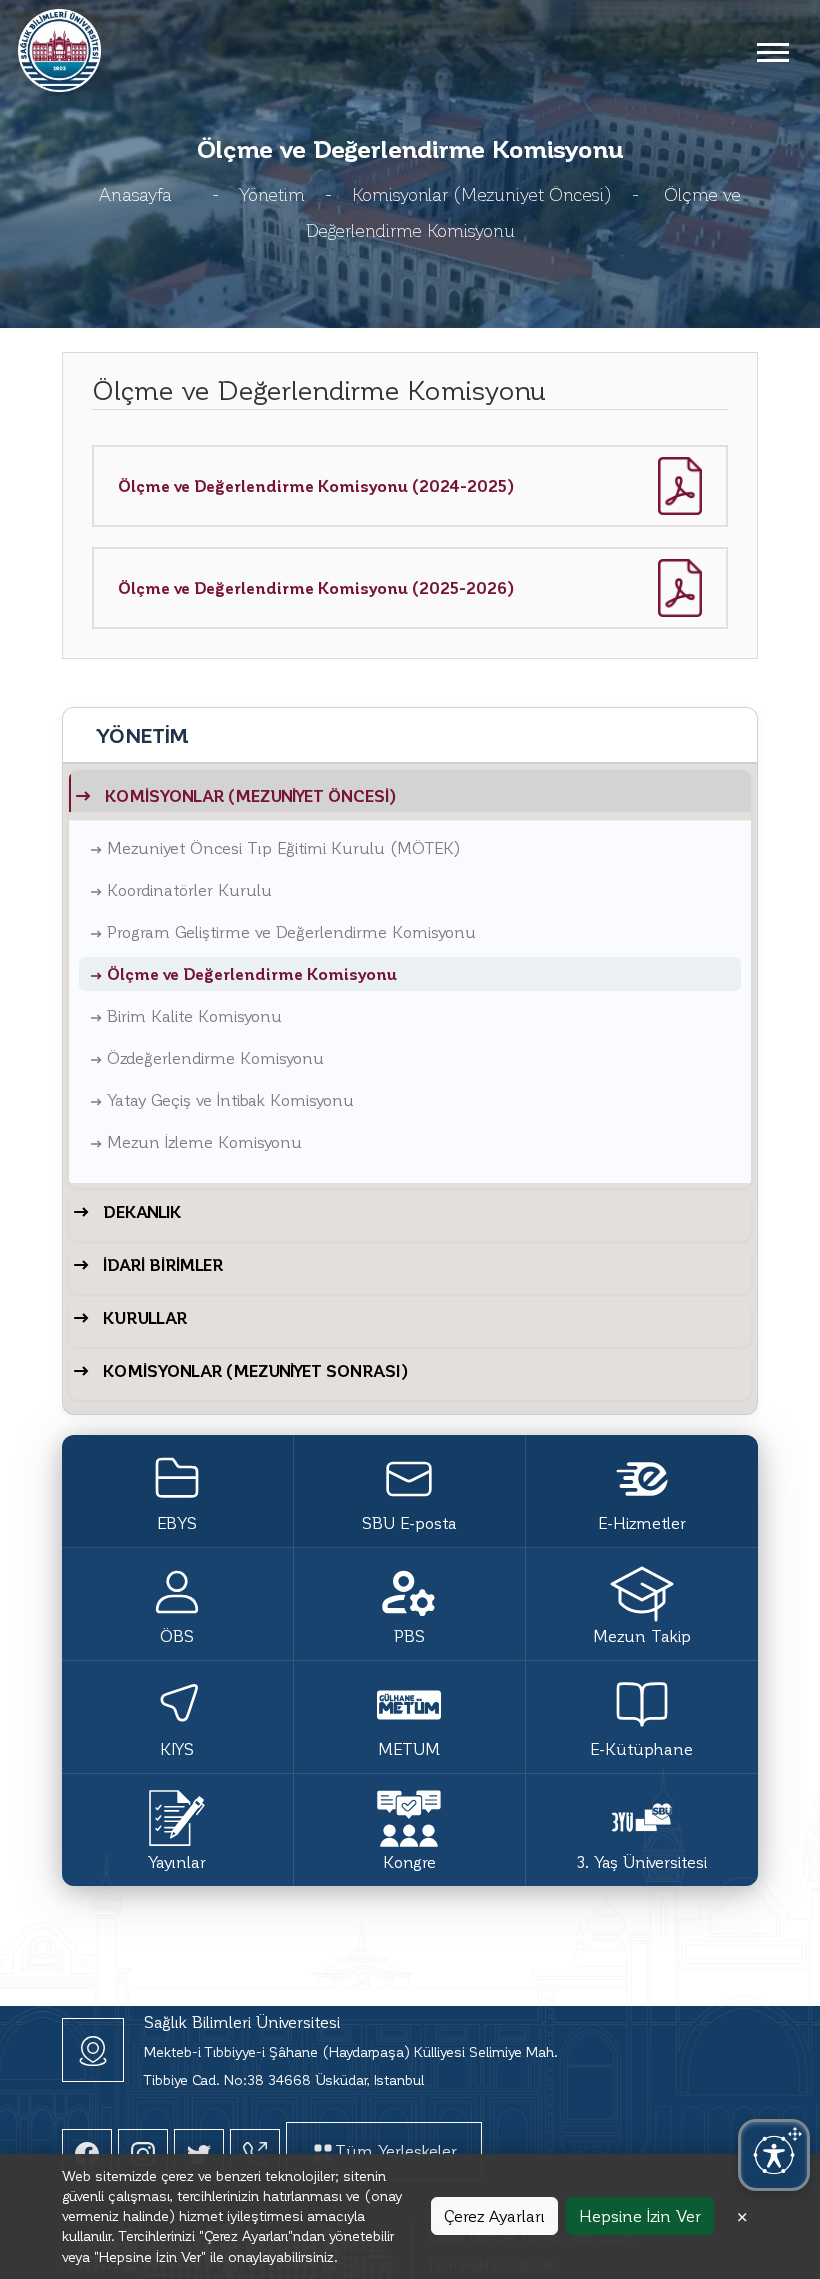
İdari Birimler (163, 1264)
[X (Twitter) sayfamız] (199, 2151)
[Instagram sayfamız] (143, 2151)
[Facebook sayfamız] (87, 2151)
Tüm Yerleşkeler (396, 2150)
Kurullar (145, 1317)
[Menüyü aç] (772, 51)
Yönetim (272, 193)
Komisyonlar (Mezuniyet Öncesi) (482, 193)
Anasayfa (135, 193)
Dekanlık (142, 1211)
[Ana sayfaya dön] (59, 47)
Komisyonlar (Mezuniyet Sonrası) (256, 1370)
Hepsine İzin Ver (640, 2215)
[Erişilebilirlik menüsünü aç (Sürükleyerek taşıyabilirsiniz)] (774, 2155)
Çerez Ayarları (494, 2215)
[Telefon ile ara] (255, 2151)
